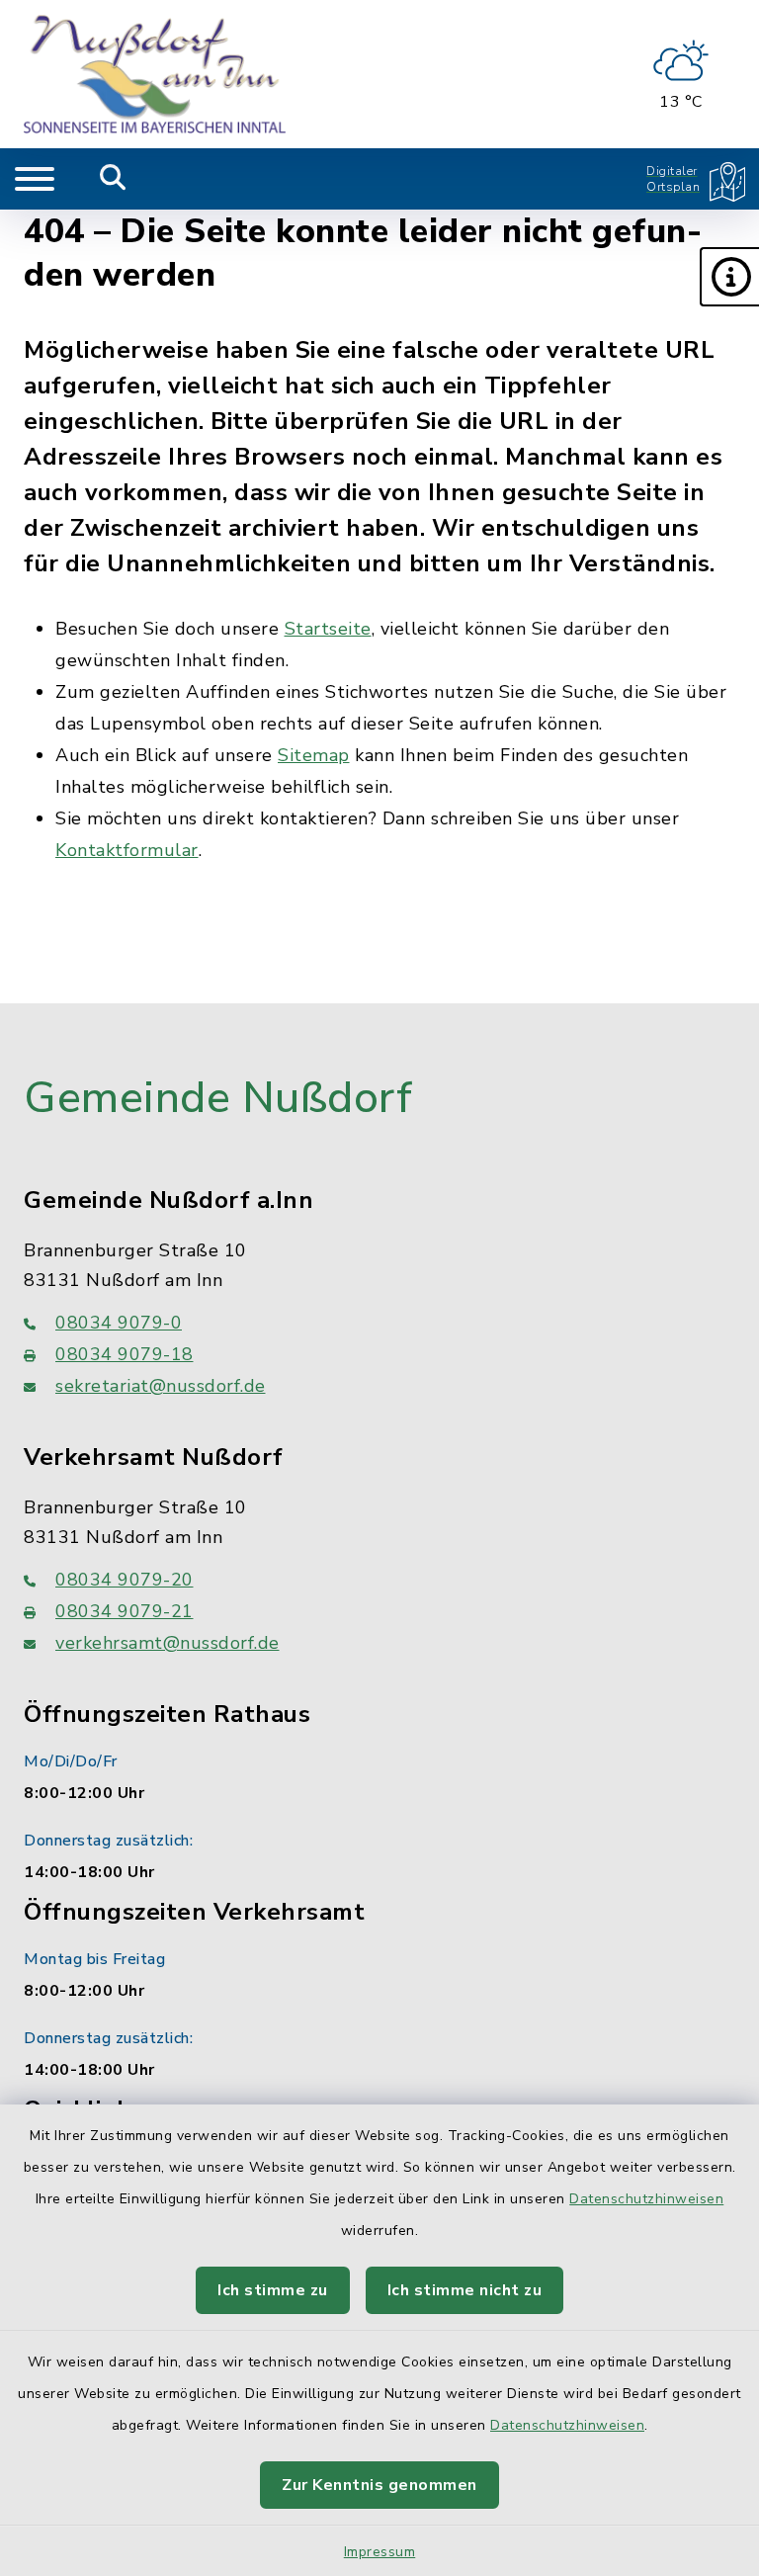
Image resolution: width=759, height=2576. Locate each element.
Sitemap (314, 755)
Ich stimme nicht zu (465, 2290)
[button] (729, 277)
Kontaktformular (127, 850)
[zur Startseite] (155, 74)
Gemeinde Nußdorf (218, 1098)
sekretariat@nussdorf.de (161, 1386)
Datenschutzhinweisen (646, 2199)
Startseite (328, 629)
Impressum (380, 2552)
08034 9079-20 (125, 1580)
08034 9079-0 (119, 1323)
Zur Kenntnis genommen (379, 2485)
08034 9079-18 (125, 1354)
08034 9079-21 (125, 1611)
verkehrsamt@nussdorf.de (168, 1643)
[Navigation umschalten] (35, 179)
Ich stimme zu (273, 2290)
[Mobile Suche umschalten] (113, 179)
